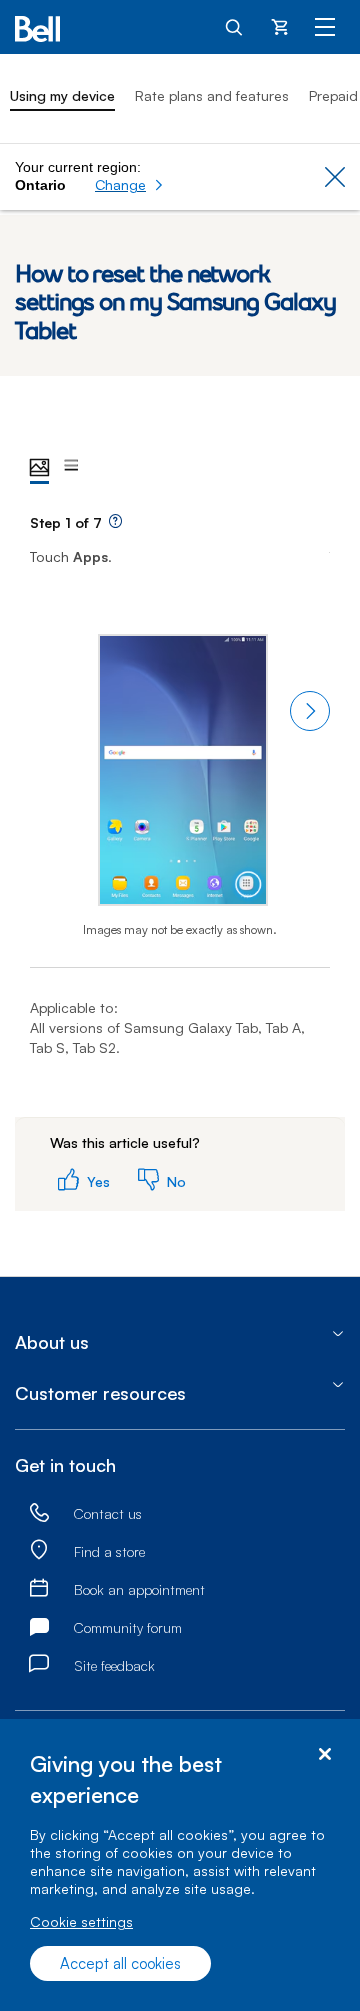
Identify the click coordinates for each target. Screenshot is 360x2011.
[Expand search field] (235, 26)
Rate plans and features (212, 95)
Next (310, 711)
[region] (180, 1865)
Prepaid (333, 95)
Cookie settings (81, 1921)
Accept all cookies (120, 1963)
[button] (129, 185)
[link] (39, 1513)
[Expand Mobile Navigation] (325, 26)
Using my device (62, 95)
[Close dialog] (324, 1754)
